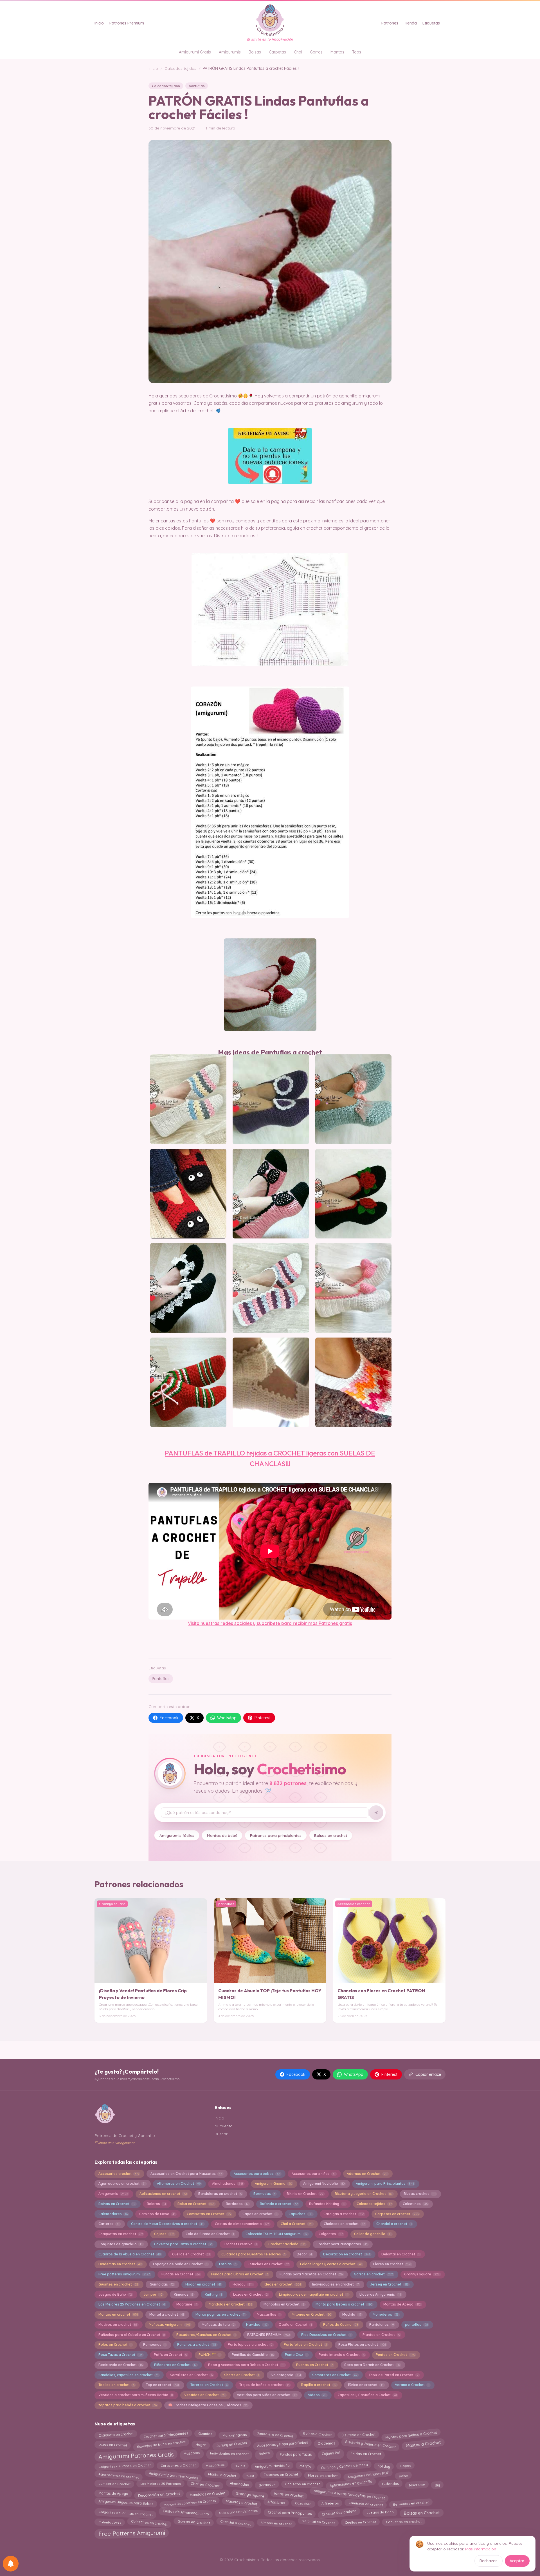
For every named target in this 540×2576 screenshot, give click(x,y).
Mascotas (192, 2454)
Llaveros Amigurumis (380, 2294)
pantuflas (197, 86)
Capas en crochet (260, 2214)
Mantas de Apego (402, 2304)
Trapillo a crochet (318, 2385)
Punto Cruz (296, 2355)
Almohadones (228, 2183)
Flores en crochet (392, 2264)
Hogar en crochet (203, 2284)
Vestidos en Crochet (205, 2395)
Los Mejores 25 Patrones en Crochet (132, 2304)
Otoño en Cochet (295, 2325)
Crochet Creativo (240, 2244)
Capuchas (300, 2214)
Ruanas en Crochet (315, 2365)
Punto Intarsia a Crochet (341, 2355)
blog (250, 2474)
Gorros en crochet (373, 2274)
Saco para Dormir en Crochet (372, 2365)
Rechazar (488, 2561)
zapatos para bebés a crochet (128, 2405)
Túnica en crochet (365, 2385)
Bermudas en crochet (411, 2504)
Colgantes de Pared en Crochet (124, 2466)
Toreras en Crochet (209, 2385)
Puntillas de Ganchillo (253, 2355)
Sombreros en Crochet (335, 2375)
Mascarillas (269, 2314)
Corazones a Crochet (178, 2466)
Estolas (228, 2264)
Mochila (352, 2314)
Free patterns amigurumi (124, 2274)
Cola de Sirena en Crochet (210, 2234)
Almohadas (239, 2485)
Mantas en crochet (118, 2314)
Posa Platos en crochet (362, 2344)
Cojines (164, 2234)
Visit (192, 1623)
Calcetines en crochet (149, 2522)
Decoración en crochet (346, 2254)
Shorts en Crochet (242, 2375)
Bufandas (391, 2485)
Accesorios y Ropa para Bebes (282, 2444)
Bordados (237, 2204)
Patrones (390, 23)
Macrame (187, 2304)
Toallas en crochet (116, 2385)
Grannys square (422, 2274)
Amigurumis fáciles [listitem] (177, 1835)
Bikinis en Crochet (305, 2194)
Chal (298, 52)
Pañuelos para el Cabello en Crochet (132, 2335)
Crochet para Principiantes (166, 2434)
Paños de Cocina (340, 2325)
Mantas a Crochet (423, 2445)
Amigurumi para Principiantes (385, 2183)
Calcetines (415, 2204)
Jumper (153, 2294)
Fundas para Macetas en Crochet (311, 2274)
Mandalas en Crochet (230, 2304)
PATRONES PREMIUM (268, 2335)
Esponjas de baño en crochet (161, 2444)
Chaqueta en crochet (116, 2434)
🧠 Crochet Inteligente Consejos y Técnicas (208, 2405)
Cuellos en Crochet (191, 2254)
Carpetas (277, 52)
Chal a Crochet (297, 2224)
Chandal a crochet (394, 2224)
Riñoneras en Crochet (175, 2365)
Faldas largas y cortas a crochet (331, 2264)
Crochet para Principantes (342, 2244)
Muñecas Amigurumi (169, 2325)
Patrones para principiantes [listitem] (276, 1835)
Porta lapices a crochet (250, 2344)
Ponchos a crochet (197, 2344)
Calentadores (113, 2214)
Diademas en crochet (120, 2264)
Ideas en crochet (282, 2284)
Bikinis (240, 2466)
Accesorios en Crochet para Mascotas (186, 2174)
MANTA (305, 2466)
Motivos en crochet (118, 2325)
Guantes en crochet (118, 2284)
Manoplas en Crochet (284, 2304)
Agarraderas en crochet (122, 2183)
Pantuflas (161, 1679)
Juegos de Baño (115, 2294)
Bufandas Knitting (327, 2204)
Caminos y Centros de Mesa (344, 2466)
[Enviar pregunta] (376, 1813)
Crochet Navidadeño (339, 2513)
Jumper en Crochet (114, 2485)
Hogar (201, 2443)
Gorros (316, 52)
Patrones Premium (127, 23)
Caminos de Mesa (157, 2214)
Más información (481, 2549)
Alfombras (276, 2504)
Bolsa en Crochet (196, 2204)
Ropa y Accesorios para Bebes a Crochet (246, 2365)
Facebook (169, 1718)
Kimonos (184, 2294)
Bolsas (255, 52)
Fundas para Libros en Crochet (240, 2274)
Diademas (326, 2443)
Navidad (257, 2325)
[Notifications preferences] (11, 2564)
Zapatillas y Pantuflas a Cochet (367, 2395)
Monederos (385, 2314)
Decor (304, 2254)
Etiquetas (431, 23)
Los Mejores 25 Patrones (161, 2485)
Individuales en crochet (229, 2454)
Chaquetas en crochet (121, 2234)
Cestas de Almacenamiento (186, 2513)
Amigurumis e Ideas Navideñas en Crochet (349, 2493)
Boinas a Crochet (317, 2435)
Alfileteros (330, 2504)
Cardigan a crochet (344, 2214)
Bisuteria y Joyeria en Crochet (363, 2194)
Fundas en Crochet (181, 2274)
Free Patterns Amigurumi (131, 2534)
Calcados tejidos (180, 68)
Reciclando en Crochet (121, 2365)
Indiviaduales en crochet (335, 2284)
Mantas (337, 52)
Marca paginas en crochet (220, 2314)
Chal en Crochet (205, 2484)
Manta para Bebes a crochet (344, 2304)
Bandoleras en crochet (220, 2194)
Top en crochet (162, 2385)
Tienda (410, 23)
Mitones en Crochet (311, 2314)
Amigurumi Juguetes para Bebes (126, 2504)
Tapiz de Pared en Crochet (393, 2375)
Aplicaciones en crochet (163, 2194)
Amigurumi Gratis (195, 52)
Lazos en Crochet (250, 2294)
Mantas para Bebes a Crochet (411, 2434)
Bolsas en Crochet (422, 2513)
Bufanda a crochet (279, 2204)
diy (437, 2484)
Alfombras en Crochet (179, 2183)
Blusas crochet (419, 2194)
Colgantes (331, 2234)
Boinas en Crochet (117, 2204)
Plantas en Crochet (381, 2335)
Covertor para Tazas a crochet (183, 2244)
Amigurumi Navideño (324, 2183)
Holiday (243, 2284)
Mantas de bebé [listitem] (222, 1835)
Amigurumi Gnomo (273, 2183)
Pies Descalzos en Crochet (326, 2335)
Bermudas (264, 2194)
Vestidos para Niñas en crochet (267, 2395)
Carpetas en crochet (397, 2214)
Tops (357, 52)
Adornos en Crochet (367, 2174)
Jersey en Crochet (389, 2284)
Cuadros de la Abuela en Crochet (130, 2254)
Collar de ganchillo (373, 2234)
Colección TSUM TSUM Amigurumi (276, 2234)
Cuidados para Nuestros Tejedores (253, 2254)
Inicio (99, 23)
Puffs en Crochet (170, 2355)
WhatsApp (227, 1718)
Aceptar (517, 2561)
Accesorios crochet (119, 2174)
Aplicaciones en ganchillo (351, 2484)
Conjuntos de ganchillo (121, 2244)
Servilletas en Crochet (191, 2375)
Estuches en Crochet (268, 2264)
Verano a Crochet (412, 2385)
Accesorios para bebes (257, 2174)
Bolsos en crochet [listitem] (331, 1835)
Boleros (156, 2204)
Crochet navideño (287, 2244)
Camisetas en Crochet (209, 2214)
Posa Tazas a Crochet (120, 2355)
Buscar (221, 2134)
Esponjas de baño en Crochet (180, 2264)
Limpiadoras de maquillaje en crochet (313, 2294)
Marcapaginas (234, 2434)
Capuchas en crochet (404, 2522)
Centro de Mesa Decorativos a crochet (167, 2224)
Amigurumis (230, 52)
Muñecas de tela (218, 2325)
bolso (403, 2475)
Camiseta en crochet (366, 2503)
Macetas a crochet (242, 2504)
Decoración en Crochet (159, 2494)
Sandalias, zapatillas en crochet (128, 2375)
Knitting (213, 2294)
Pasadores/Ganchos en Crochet (206, 2335)
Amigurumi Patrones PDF (368, 2476)
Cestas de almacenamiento (242, 2224)
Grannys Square (250, 2493)
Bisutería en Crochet (358, 2435)
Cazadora (303, 2502)
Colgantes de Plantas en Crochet (125, 2512)
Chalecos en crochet (344, 2224)
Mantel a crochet (167, 2314)
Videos (317, 2395)
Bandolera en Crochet (275, 2435)
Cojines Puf (331, 2455)
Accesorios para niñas (314, 2174)
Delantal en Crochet (400, 2254)
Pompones (154, 2344)
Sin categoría (286, 2375)
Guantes (205, 2435)
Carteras (109, 2224)
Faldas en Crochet (366, 2454)
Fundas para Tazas (296, 2454)
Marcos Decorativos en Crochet (190, 2504)
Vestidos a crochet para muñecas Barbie (136, 2395)
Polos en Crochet (115, 2344)
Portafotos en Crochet (305, 2344)
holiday (384, 2465)
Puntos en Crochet (395, 2355)
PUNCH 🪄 (209, 2355)
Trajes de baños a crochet (264, 2385)
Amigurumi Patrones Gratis (136, 2456)
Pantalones (381, 2325)
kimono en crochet (276, 2522)
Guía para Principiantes (238, 2513)
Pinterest (263, 1718)
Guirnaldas (162, 2284)
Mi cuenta (224, 2126)
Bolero (264, 2454)
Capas (405, 2466)
